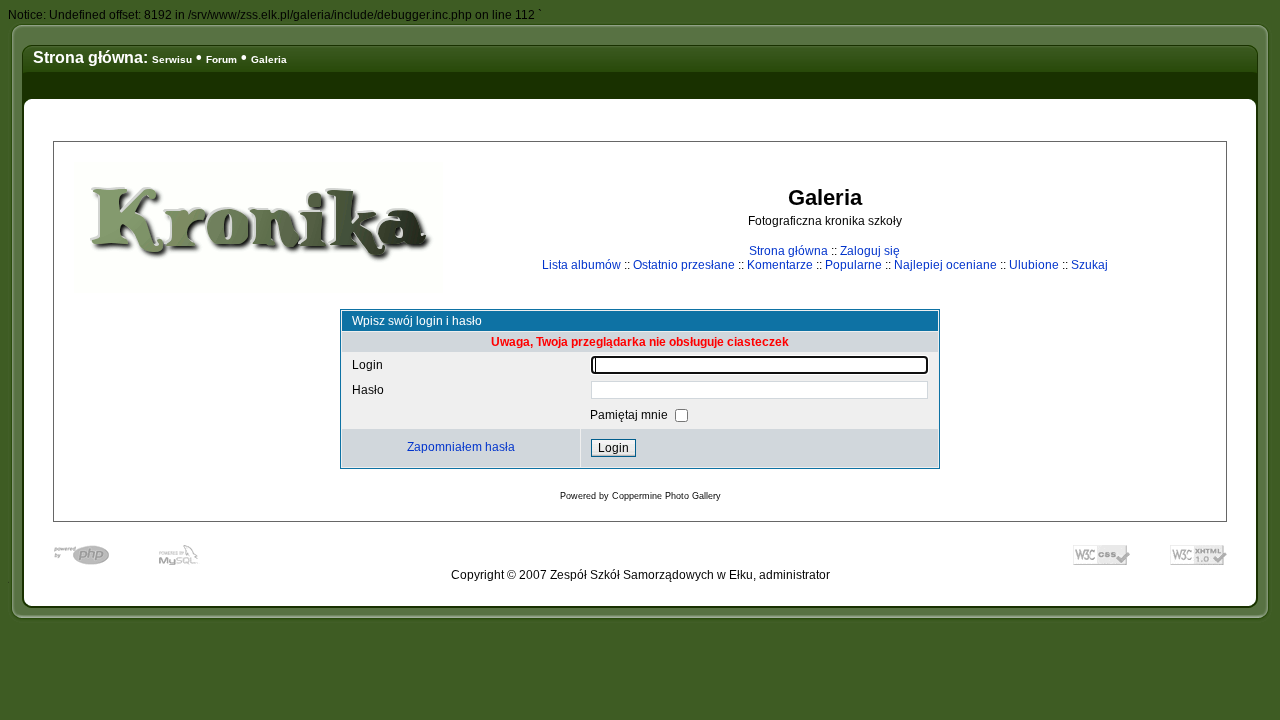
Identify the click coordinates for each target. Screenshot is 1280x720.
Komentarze (780, 265)
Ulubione (1034, 265)
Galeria (269, 59)
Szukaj (1089, 265)
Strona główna (788, 251)
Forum (221, 59)
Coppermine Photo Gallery (666, 496)
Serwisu (172, 59)
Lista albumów (581, 265)
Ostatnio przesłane (684, 265)
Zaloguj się (870, 251)
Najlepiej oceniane (945, 265)
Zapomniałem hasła (461, 447)
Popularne (853, 265)
